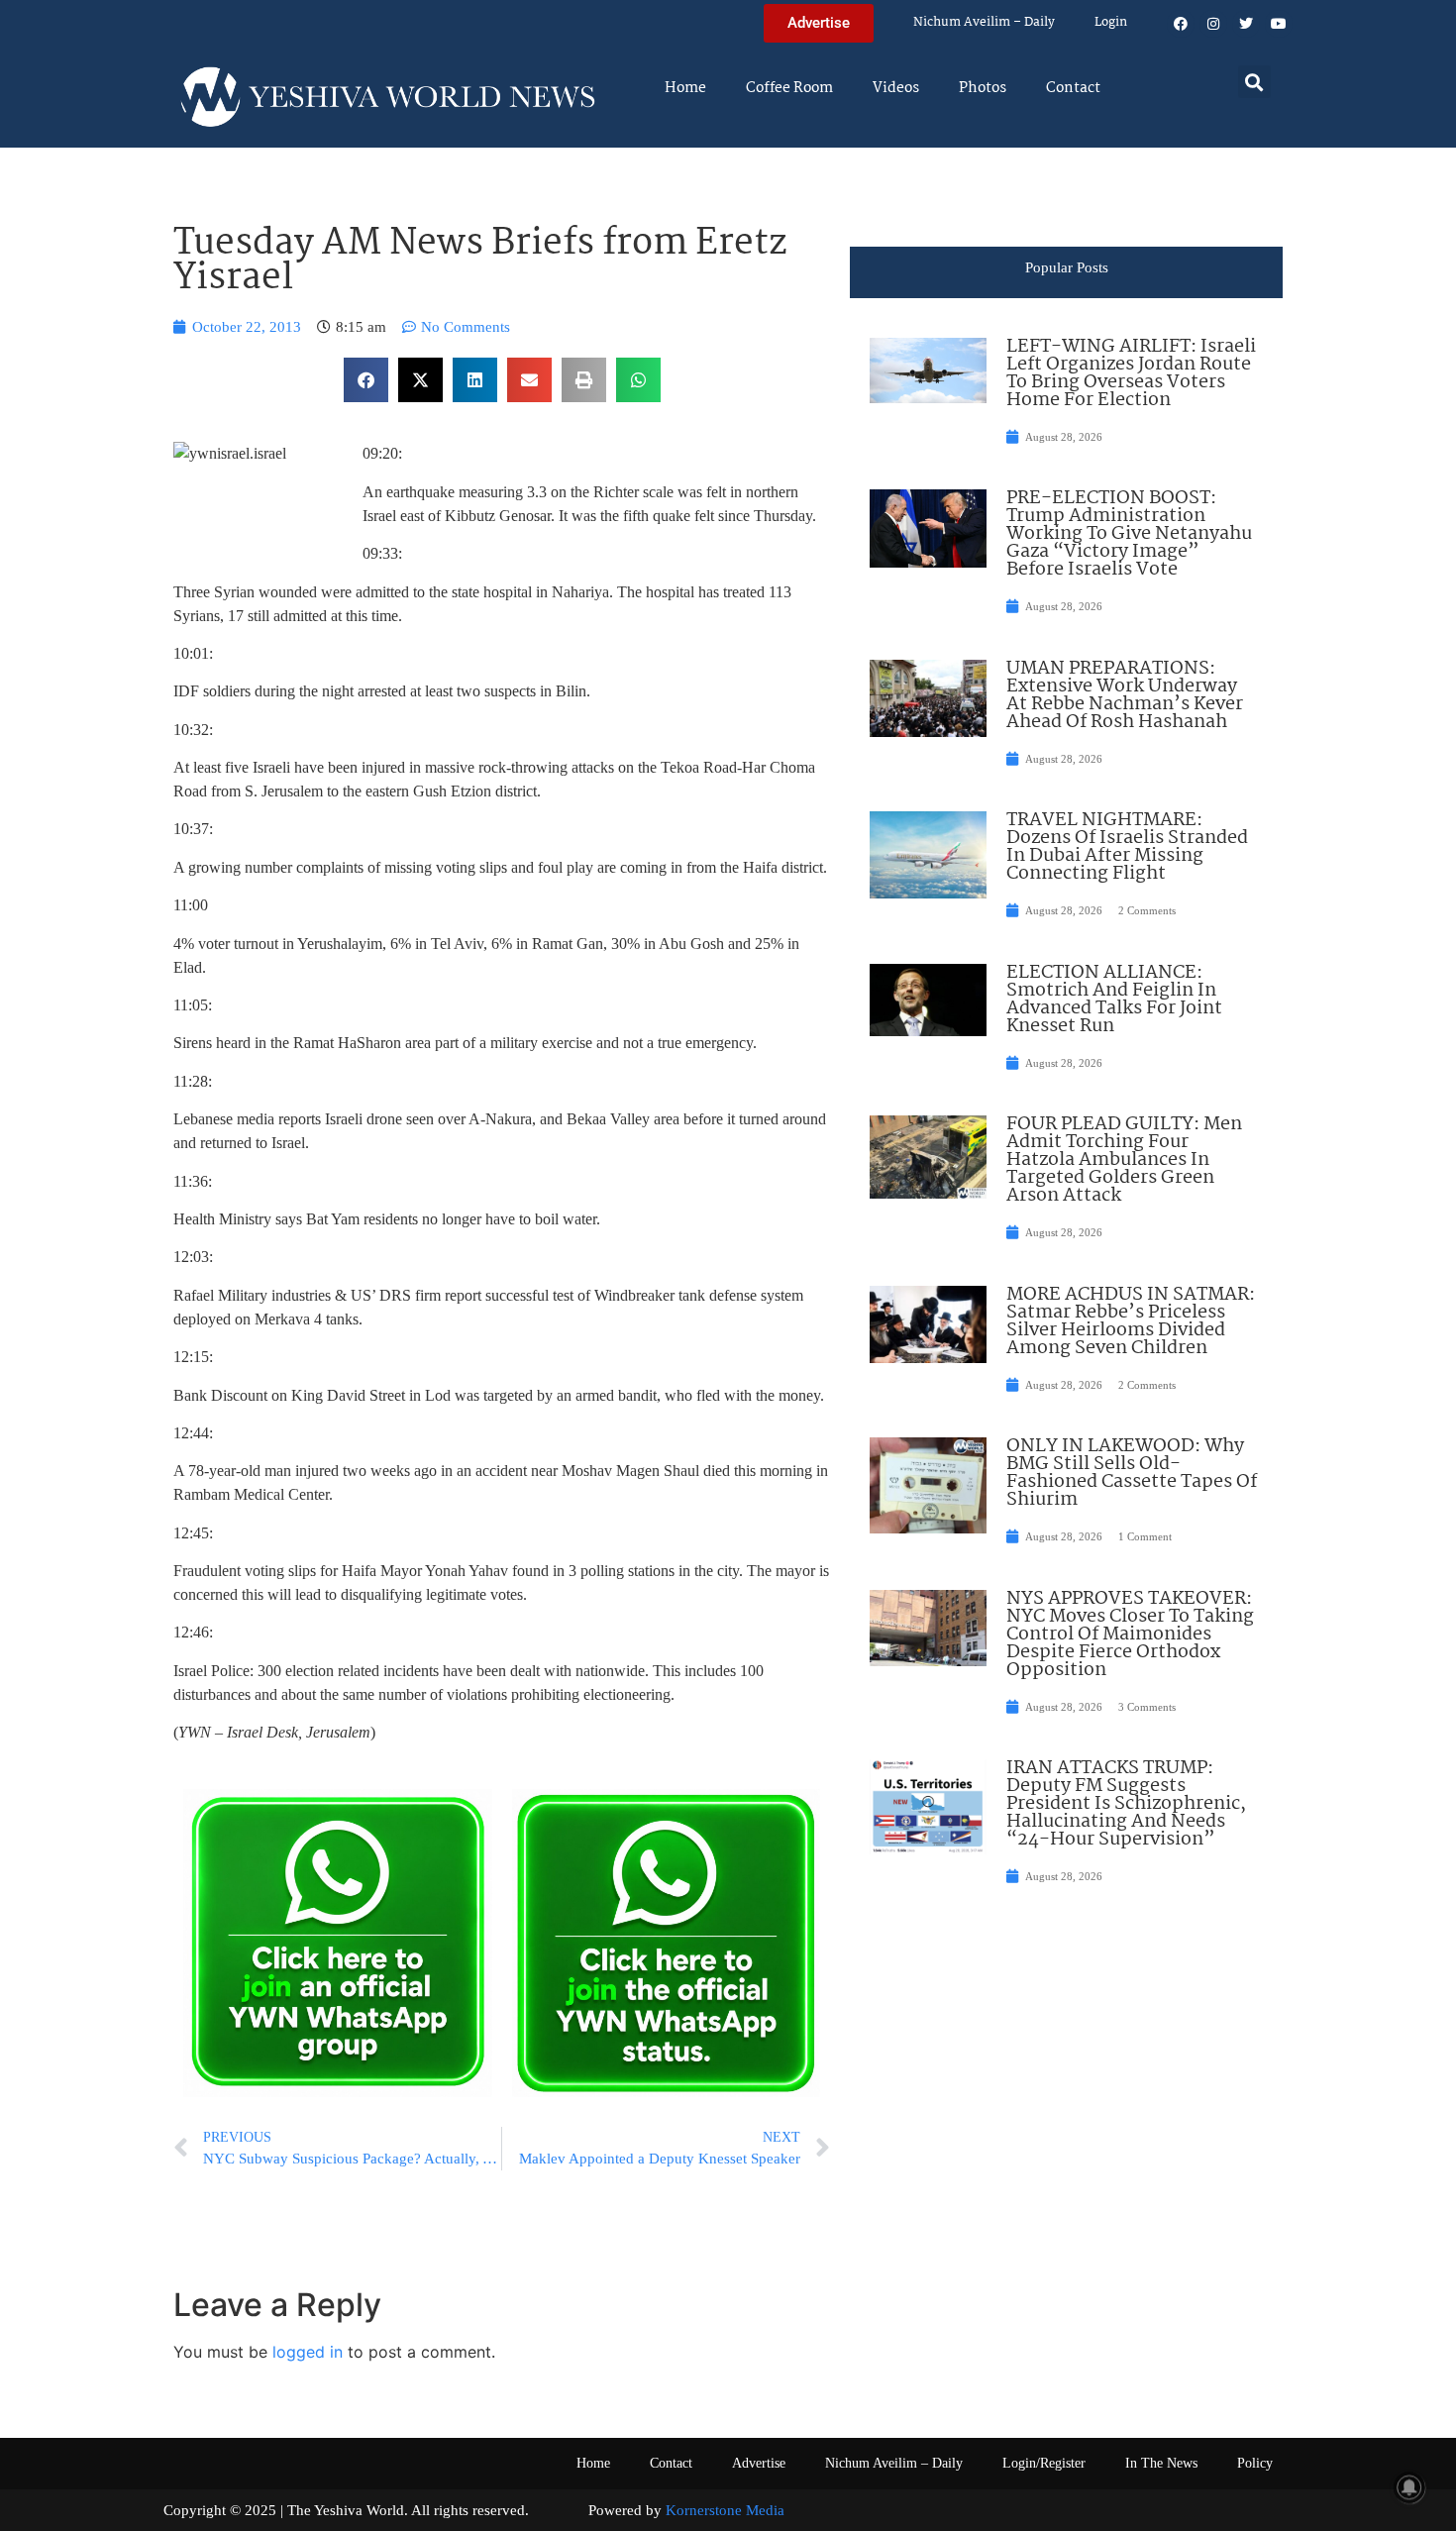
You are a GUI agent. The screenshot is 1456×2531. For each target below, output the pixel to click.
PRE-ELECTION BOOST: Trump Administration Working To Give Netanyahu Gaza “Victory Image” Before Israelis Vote (1129, 534)
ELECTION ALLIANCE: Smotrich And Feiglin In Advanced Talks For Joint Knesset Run (1114, 1000)
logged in (308, 2352)
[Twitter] (1246, 24)
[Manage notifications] (1409, 2487)
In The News (1161, 2463)
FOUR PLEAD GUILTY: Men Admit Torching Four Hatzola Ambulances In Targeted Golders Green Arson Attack (1124, 1160)
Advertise (759, 2463)
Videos (896, 88)
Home (685, 88)
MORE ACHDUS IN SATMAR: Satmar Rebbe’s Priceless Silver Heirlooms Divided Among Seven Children (1131, 1321)
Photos (983, 88)
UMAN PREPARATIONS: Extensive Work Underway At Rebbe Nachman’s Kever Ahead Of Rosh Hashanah (1125, 695)
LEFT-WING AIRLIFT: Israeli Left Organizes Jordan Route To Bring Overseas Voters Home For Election (1131, 373)
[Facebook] (1181, 24)
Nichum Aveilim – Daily (984, 22)
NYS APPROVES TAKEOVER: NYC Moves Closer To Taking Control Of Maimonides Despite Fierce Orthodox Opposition (1130, 1635)
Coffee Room (789, 88)
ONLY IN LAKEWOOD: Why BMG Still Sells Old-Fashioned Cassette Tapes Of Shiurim (1132, 1473)
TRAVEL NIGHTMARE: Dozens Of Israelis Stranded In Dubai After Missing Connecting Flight (1127, 847)
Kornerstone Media (725, 2510)
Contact (1073, 88)
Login (1111, 22)
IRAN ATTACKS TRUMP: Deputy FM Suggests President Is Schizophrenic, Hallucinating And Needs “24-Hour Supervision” (1126, 1804)
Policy (1255, 2463)
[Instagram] (1213, 24)
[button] (1254, 82)
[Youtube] (1279, 24)
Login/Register (1044, 2463)
